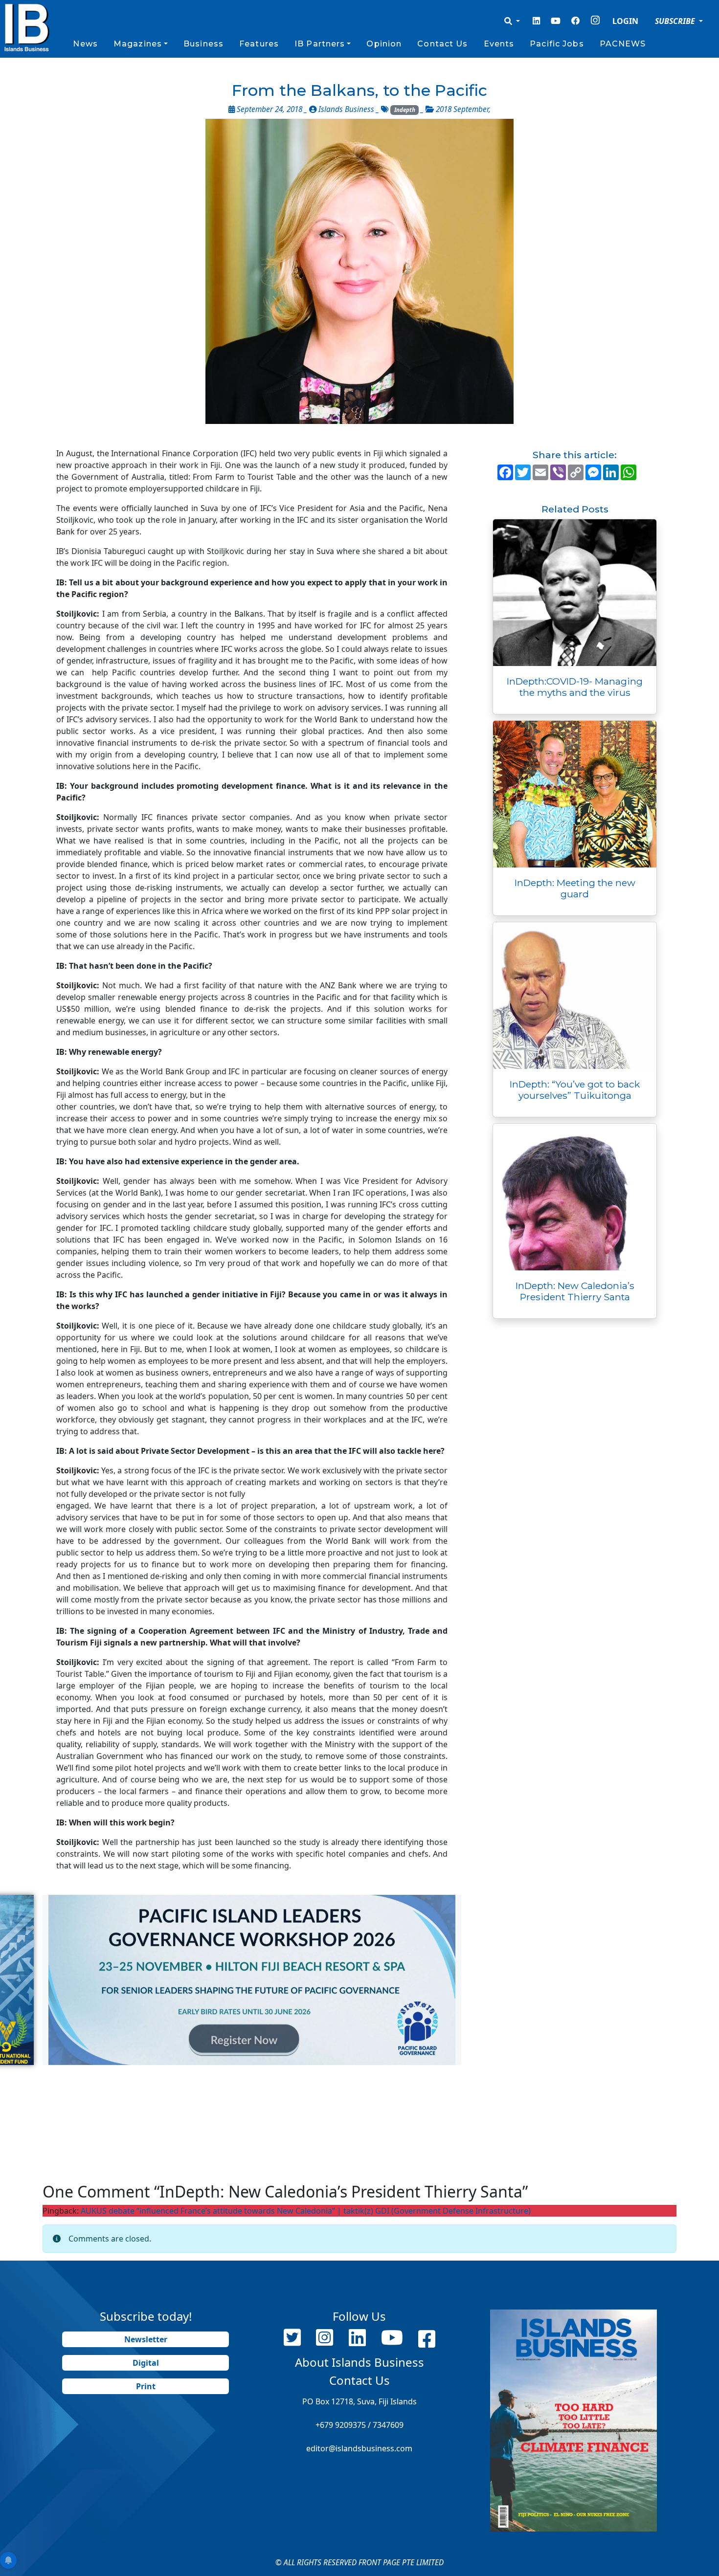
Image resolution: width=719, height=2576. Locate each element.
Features (259, 44)
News (85, 44)
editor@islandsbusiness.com (359, 2448)
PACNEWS (623, 44)
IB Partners (320, 44)
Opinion (384, 44)
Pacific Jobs (557, 44)
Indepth (405, 110)
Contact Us (442, 44)
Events (499, 44)
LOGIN (625, 21)
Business (203, 44)
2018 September (462, 109)
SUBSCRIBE (676, 21)
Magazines (138, 44)
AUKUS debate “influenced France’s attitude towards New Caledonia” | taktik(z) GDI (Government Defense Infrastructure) (306, 2211)
